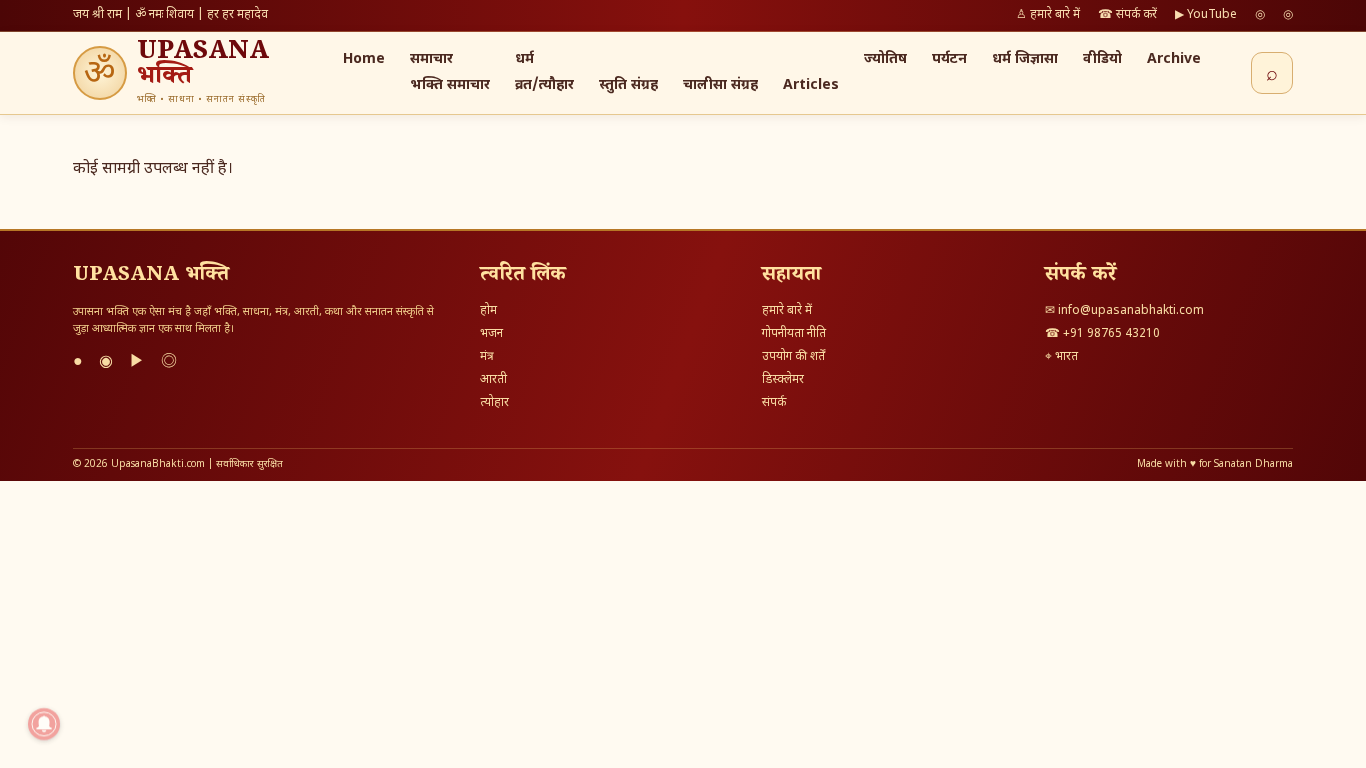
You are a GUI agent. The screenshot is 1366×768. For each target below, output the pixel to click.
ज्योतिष (885, 59)
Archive (1174, 59)
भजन (491, 334)
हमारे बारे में (787, 311)
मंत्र (487, 357)
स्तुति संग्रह (628, 85)
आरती (493, 380)
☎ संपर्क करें (1127, 15)
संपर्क (774, 403)
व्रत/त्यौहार (544, 85)
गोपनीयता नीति (794, 334)
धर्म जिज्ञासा (1025, 59)
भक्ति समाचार (450, 85)
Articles (811, 85)
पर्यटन (949, 59)
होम (488, 311)
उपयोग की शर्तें (793, 357)
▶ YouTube (1206, 15)
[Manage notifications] (44, 724)
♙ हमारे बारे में (1048, 15)
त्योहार (494, 403)
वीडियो (1102, 59)
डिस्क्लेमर (783, 380)
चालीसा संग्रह (720, 85)
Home (364, 59)
